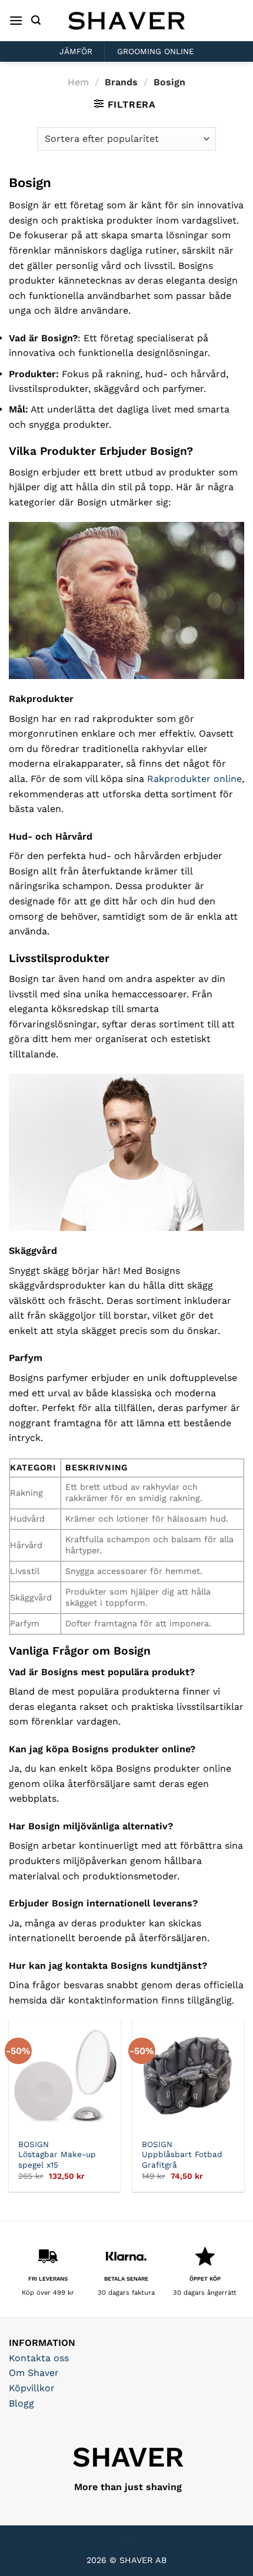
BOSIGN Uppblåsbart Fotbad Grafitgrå (182, 2154)
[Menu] (16, 20)
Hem (78, 82)
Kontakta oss (39, 2358)
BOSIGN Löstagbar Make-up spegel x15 (57, 2154)
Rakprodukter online (194, 779)
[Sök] (36, 20)
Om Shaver (34, 2373)
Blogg (21, 2403)
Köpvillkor (32, 2388)
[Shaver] (126, 20)
